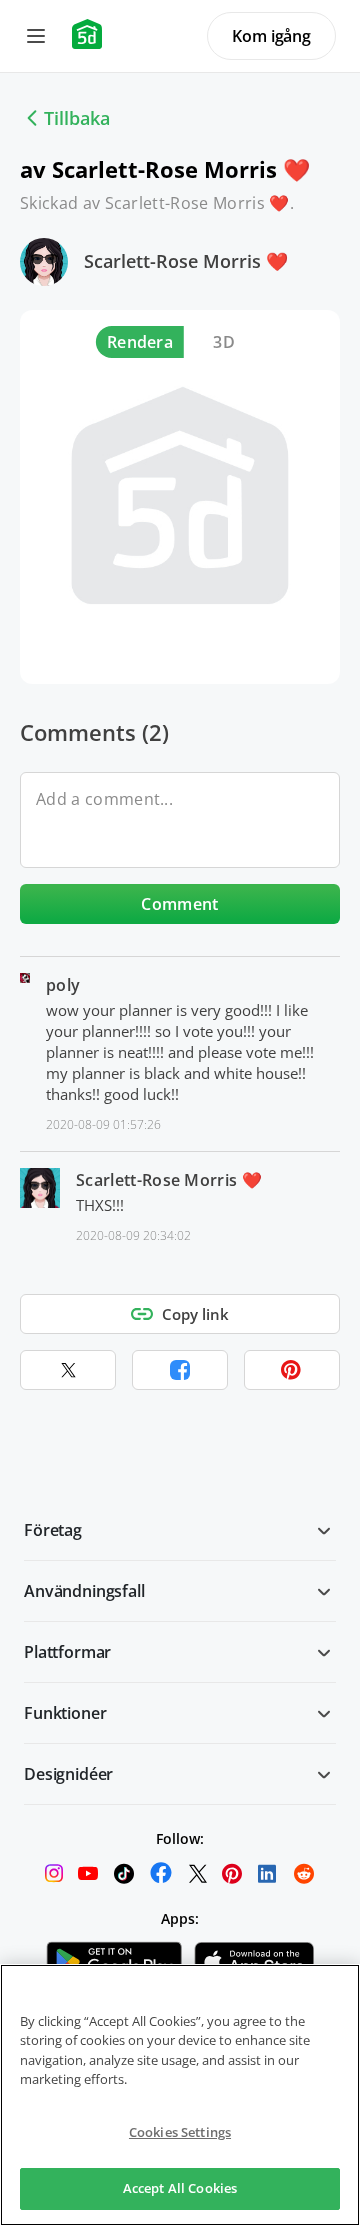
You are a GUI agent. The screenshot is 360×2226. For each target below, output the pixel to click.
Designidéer (68, 1774)
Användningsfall (84, 1591)
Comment (179, 904)
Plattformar (67, 1652)
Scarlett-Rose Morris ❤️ (186, 261)
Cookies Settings (180, 2132)
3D (224, 342)
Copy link (195, 1314)
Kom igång (271, 36)
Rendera (140, 342)
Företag (53, 1530)
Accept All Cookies (180, 2188)
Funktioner (65, 1713)
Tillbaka (77, 118)
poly (63, 985)
